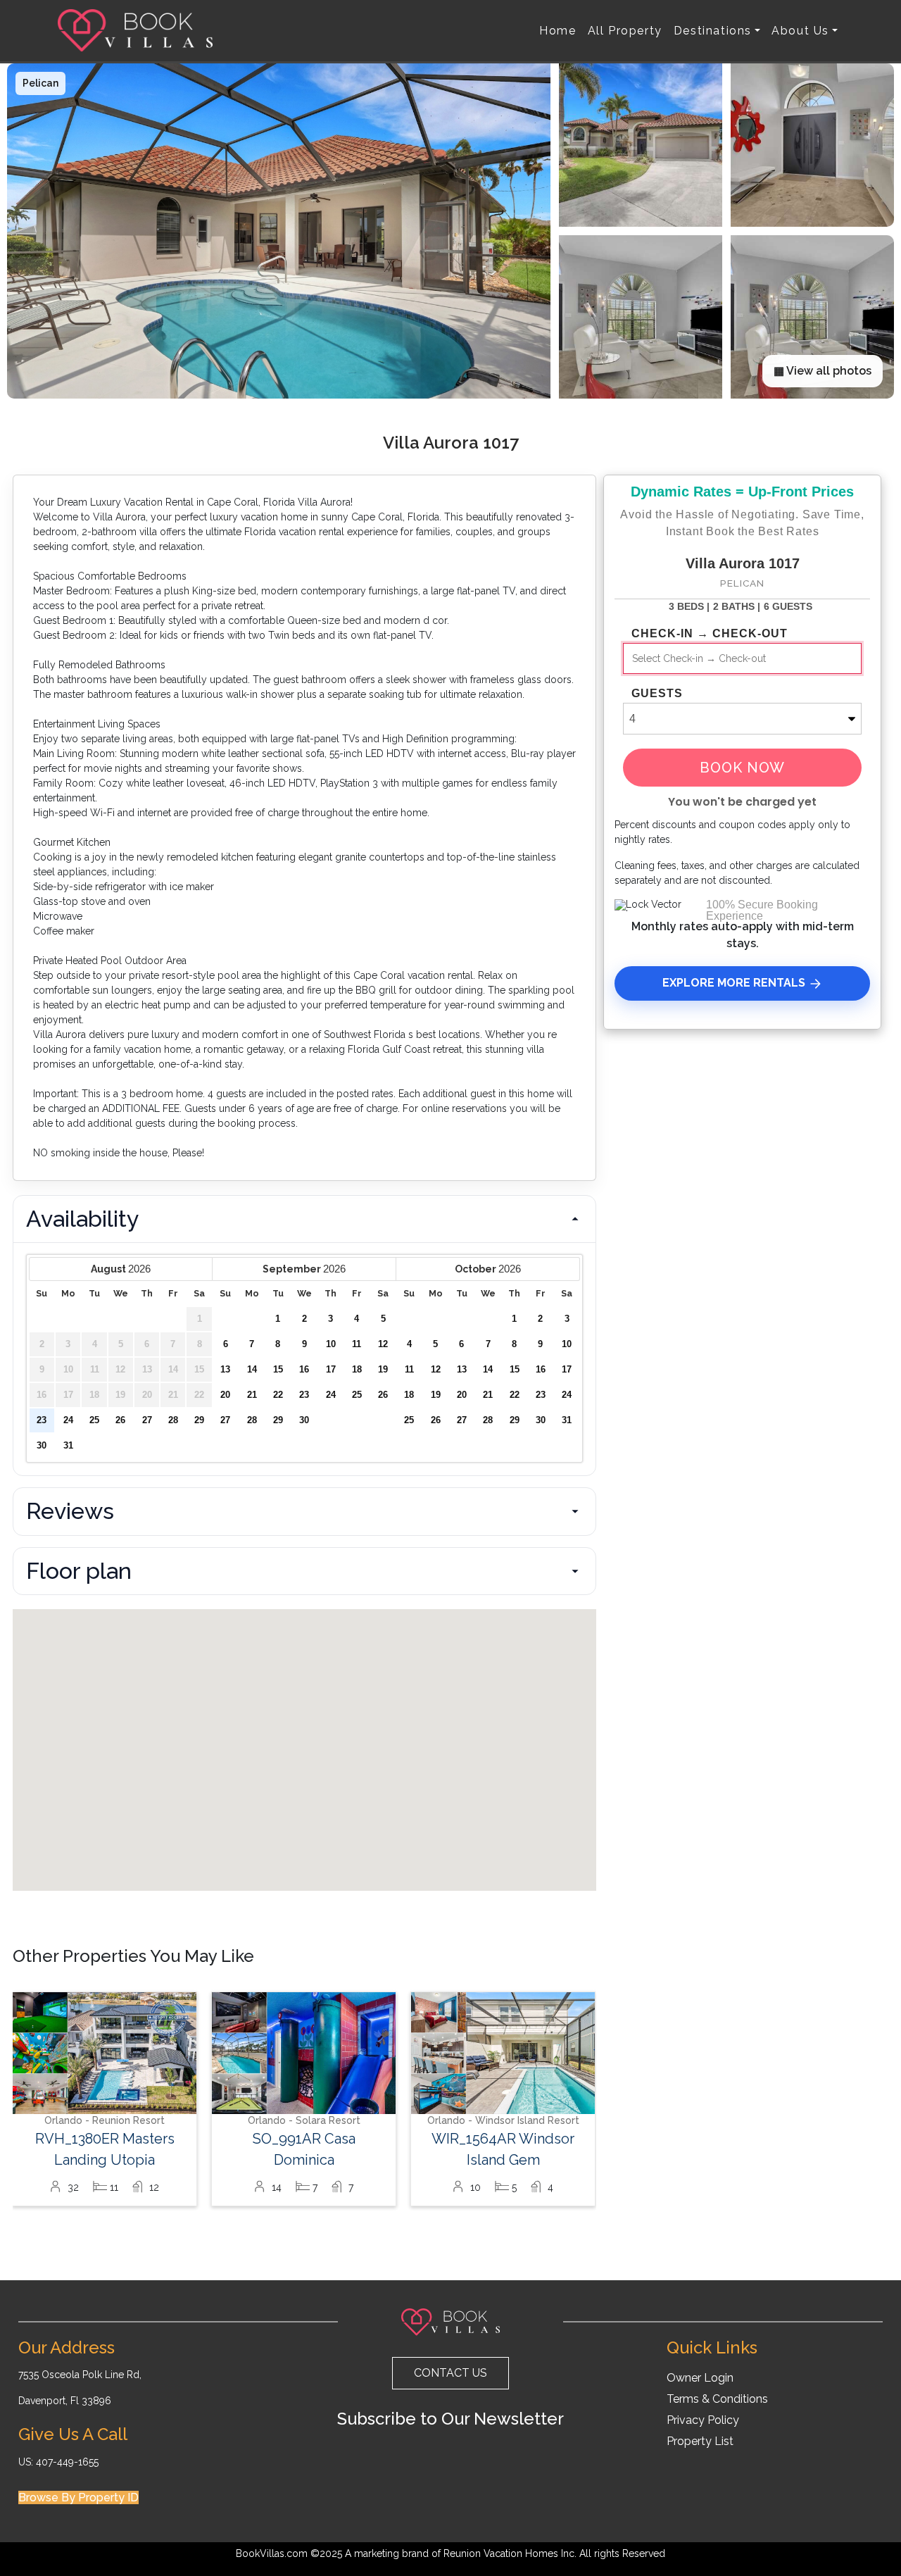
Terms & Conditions (717, 2399)
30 (42, 1446)
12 (383, 1344)
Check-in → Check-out (710, 634)
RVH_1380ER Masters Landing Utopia (105, 2149)
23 (42, 1420)
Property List (700, 2441)
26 (120, 1420)
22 (278, 1395)
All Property (625, 31)
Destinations (713, 31)
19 (383, 1370)
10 (331, 1344)
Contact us (450, 2373)
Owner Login (700, 2378)
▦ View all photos (823, 371)
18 (357, 1370)
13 (225, 1370)
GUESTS (657, 694)
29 (199, 1420)
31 (68, 1446)
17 (331, 1370)
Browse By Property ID (78, 2497)
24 (68, 1420)
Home (557, 31)
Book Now (742, 768)
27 (147, 1420)
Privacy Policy (703, 2420)
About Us (800, 31)
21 (252, 1395)
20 (225, 1395)
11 (357, 1344)
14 (252, 1370)
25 (94, 1420)
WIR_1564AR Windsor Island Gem (503, 2149)
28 (173, 1420)
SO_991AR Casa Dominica (304, 2149)
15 (278, 1370)
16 (304, 1370)
